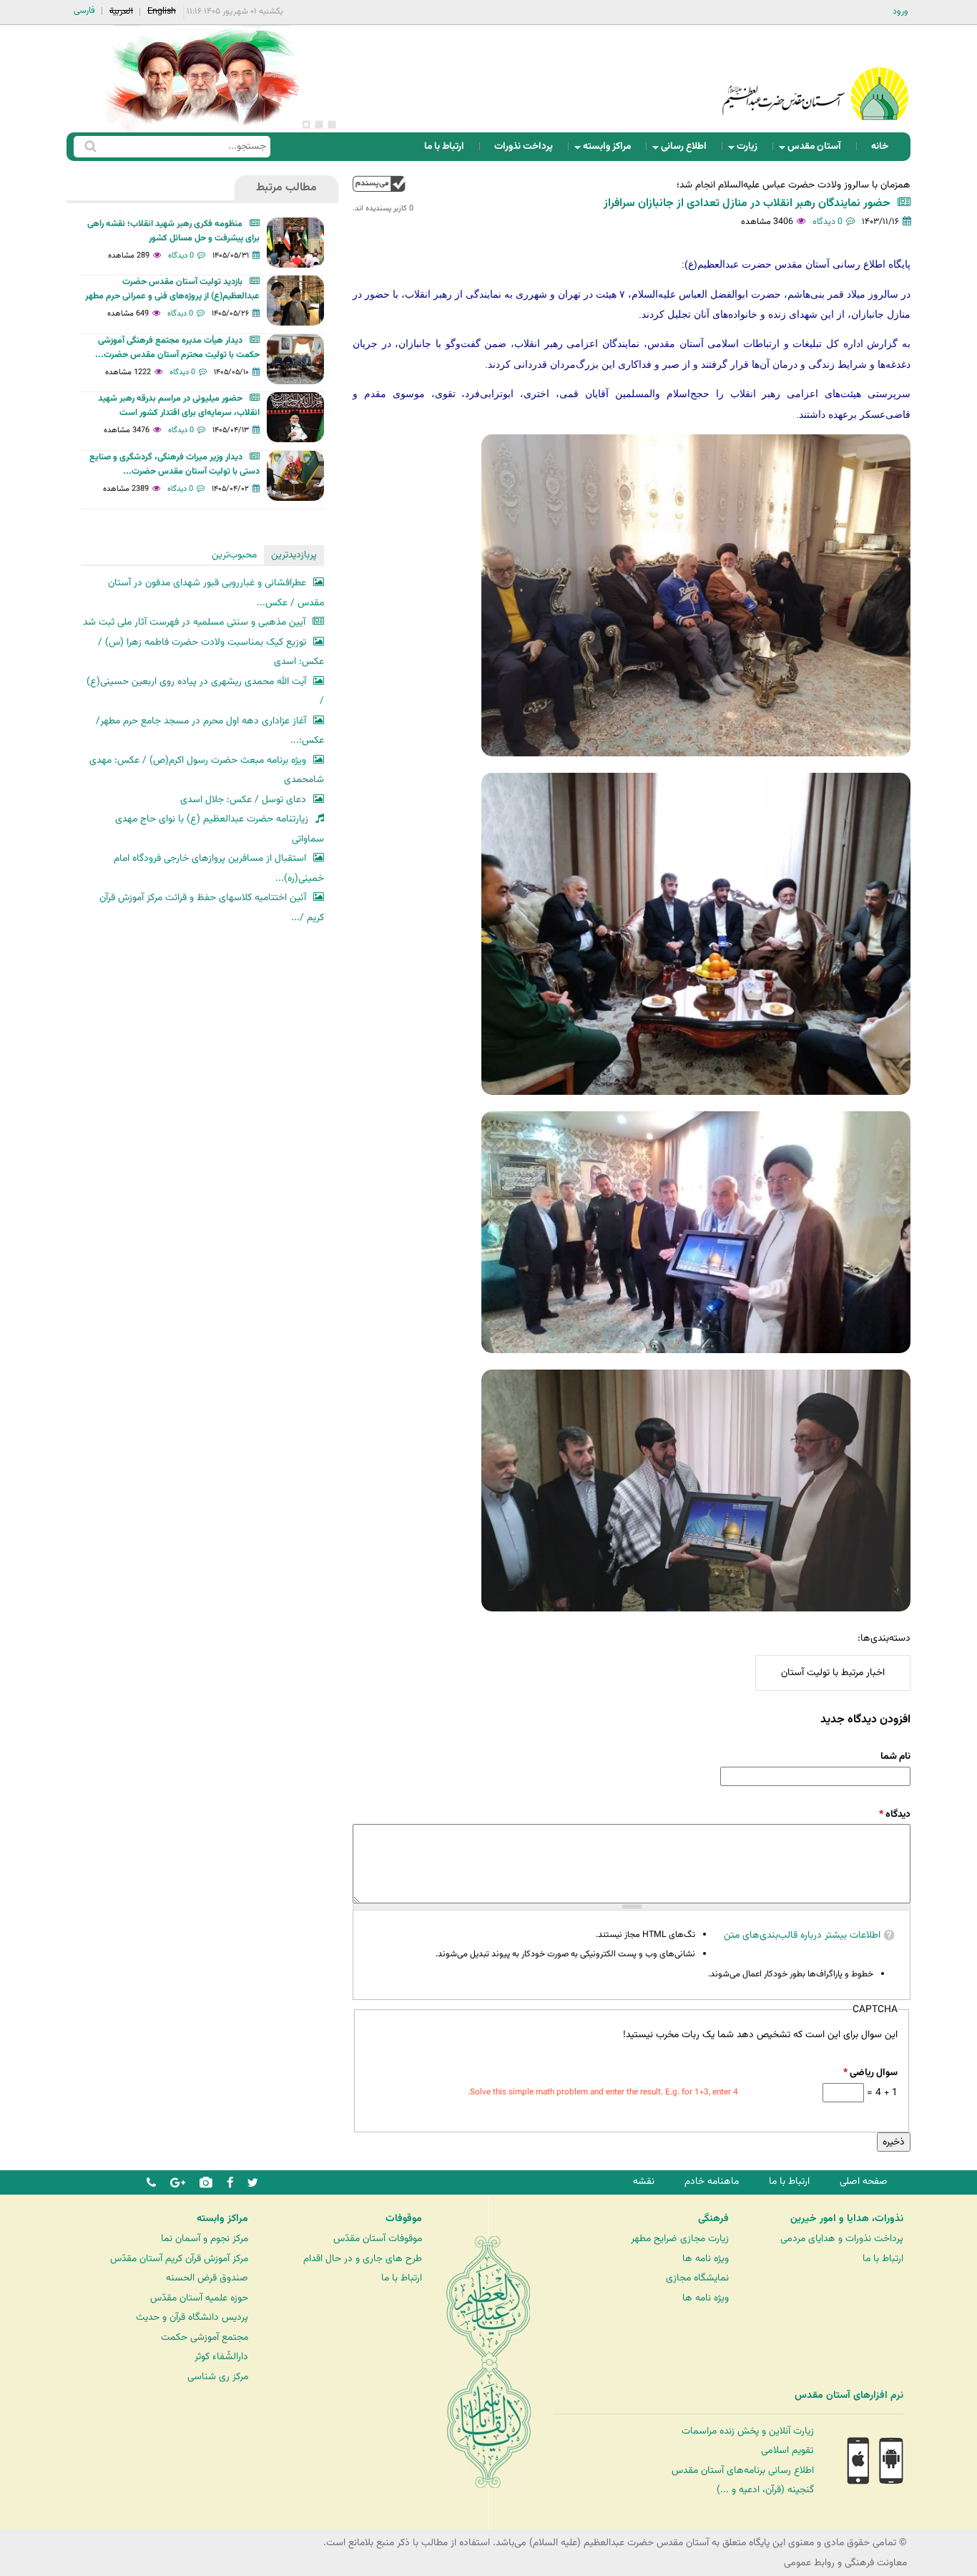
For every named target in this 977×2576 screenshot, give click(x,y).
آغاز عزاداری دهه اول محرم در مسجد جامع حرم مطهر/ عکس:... (210, 731)
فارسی (84, 11)
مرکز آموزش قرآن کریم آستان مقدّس (179, 2259)
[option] (202, 79)
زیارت (751, 150)
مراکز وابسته (611, 150)
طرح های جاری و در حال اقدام (363, 2259)
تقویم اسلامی (787, 2450)
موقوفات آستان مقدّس (378, 2239)
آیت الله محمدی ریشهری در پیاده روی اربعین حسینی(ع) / (205, 692)
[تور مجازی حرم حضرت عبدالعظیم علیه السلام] (57, 117)
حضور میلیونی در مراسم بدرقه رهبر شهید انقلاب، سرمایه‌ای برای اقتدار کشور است (179, 406)
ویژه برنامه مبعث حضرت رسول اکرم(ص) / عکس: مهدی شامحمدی (207, 770)
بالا (379, 184)
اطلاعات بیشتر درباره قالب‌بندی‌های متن (802, 1935)
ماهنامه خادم (712, 2181)
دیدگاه (895, 1814)
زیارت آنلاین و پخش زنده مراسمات (748, 2431)
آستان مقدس (819, 150)
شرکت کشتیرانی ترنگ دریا (50, 2425)
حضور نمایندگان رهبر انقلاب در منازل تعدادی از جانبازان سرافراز (747, 204)
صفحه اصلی (864, 2181)
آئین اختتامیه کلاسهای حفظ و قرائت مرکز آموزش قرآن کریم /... (212, 908)
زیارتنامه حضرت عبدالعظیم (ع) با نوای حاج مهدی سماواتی (220, 829)
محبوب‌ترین (234, 555)
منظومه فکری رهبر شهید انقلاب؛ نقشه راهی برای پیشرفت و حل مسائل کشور (173, 231)
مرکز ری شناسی (218, 2377)
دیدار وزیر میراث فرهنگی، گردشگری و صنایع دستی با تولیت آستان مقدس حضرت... (175, 464)
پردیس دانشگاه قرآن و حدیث (192, 2317)
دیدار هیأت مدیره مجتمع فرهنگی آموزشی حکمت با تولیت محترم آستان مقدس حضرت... (177, 348)
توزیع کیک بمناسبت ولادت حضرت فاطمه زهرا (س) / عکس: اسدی (211, 652)
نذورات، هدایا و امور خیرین (847, 2219)
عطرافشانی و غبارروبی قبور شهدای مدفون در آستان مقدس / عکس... (216, 593)
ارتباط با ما (444, 146)
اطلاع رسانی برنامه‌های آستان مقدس (743, 2470)
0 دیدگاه (828, 222)
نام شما (895, 1756)
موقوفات (404, 2219)
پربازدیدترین (294, 555)
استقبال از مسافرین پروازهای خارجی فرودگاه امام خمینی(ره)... (219, 868)
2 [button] (319, 125)
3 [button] (306, 125)
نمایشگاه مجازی (697, 2278)
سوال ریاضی (870, 2073)
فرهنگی (713, 2219)
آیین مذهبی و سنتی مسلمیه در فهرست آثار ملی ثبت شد (194, 622)
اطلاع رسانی (688, 150)
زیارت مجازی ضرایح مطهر (680, 2239)
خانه (880, 146)
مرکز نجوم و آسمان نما (205, 2239)
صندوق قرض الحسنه (207, 2278)
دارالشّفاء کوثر (221, 2357)
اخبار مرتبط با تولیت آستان (833, 1673)
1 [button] (332, 125)
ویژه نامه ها (706, 2259)
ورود (900, 11)
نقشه (644, 2181)
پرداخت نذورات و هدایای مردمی (842, 2239)
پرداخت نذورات (524, 146)
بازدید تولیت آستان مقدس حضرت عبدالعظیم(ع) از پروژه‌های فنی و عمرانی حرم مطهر (172, 289)
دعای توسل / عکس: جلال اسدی (243, 800)
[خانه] (815, 75)
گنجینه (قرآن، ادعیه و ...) (765, 2490)
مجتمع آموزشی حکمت (205, 2337)
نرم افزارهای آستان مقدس (849, 2396)
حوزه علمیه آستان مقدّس (199, 2298)
